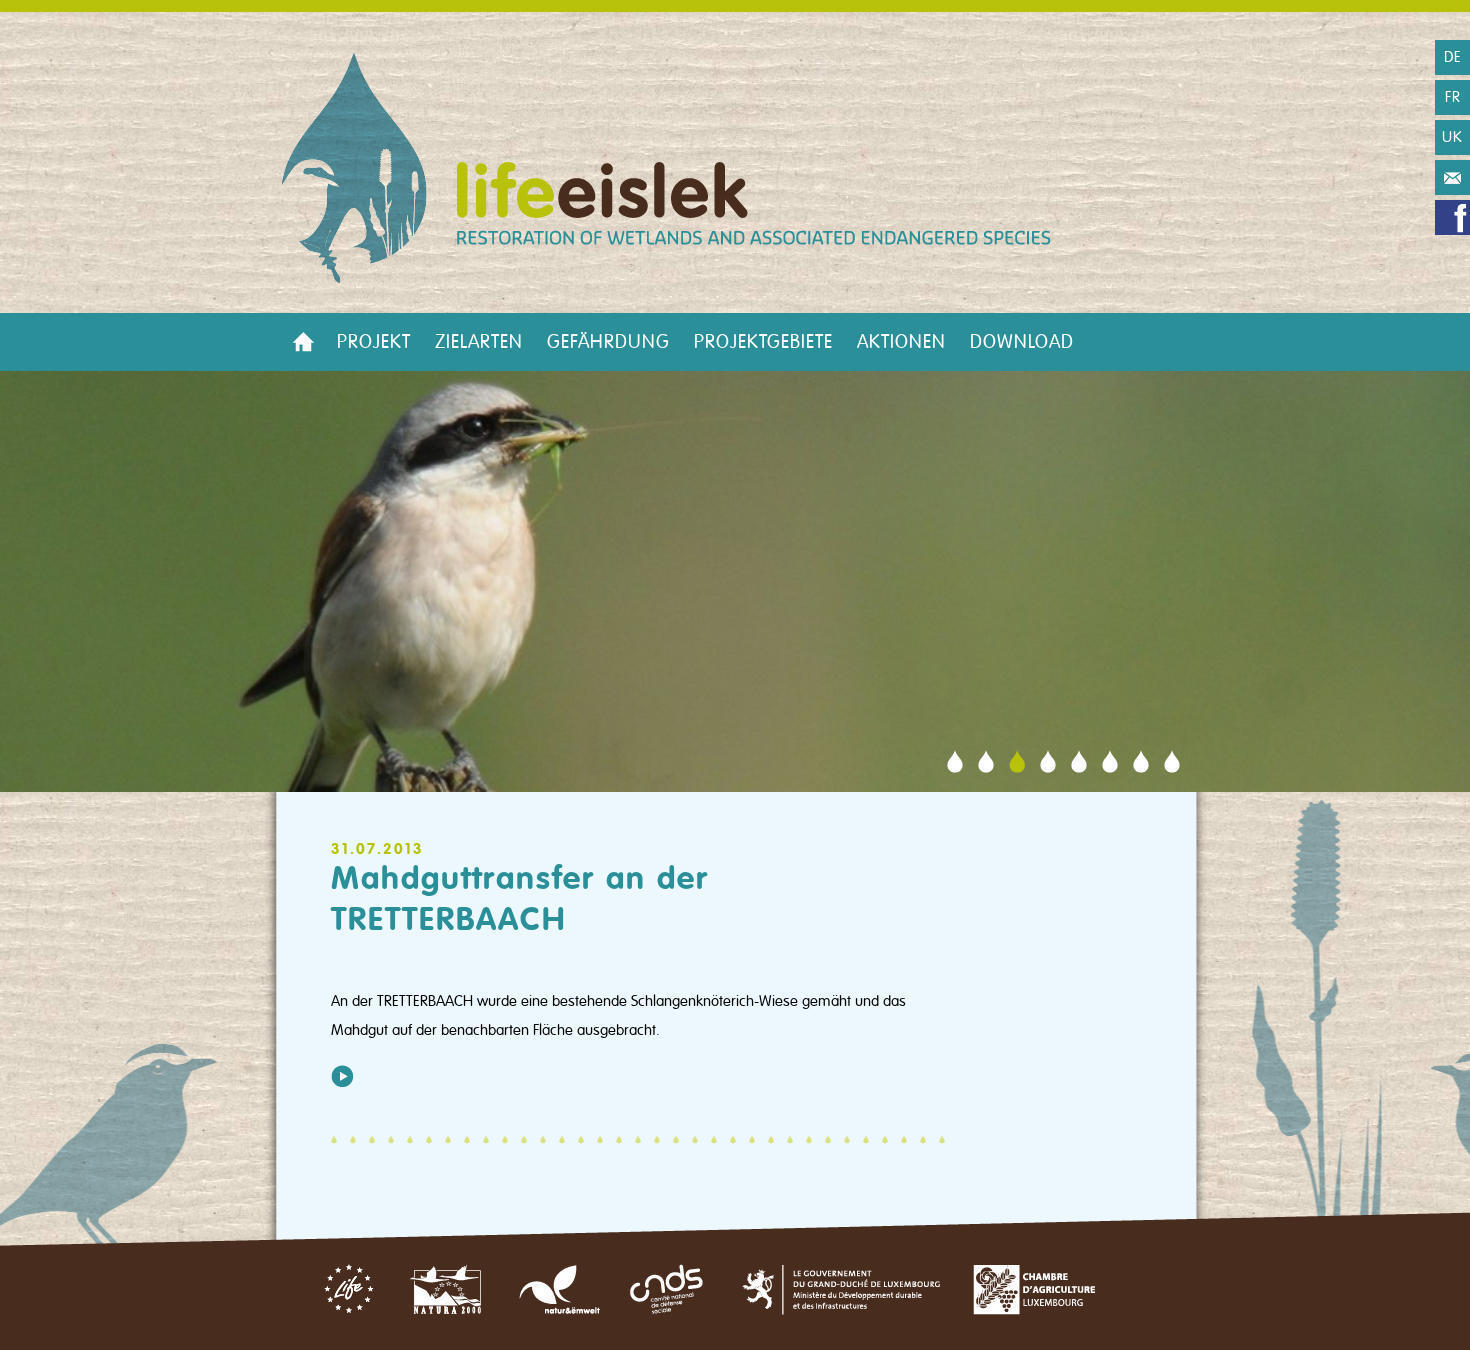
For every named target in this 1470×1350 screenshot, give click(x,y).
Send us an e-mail (1452, 177)
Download (1022, 342)
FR (1453, 97)
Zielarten (479, 342)
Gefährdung (608, 342)
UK (1452, 137)
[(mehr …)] (342, 1076)
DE (1453, 57)
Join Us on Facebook (1452, 217)
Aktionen (901, 342)
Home (303, 342)
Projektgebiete (763, 342)
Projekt (374, 342)
